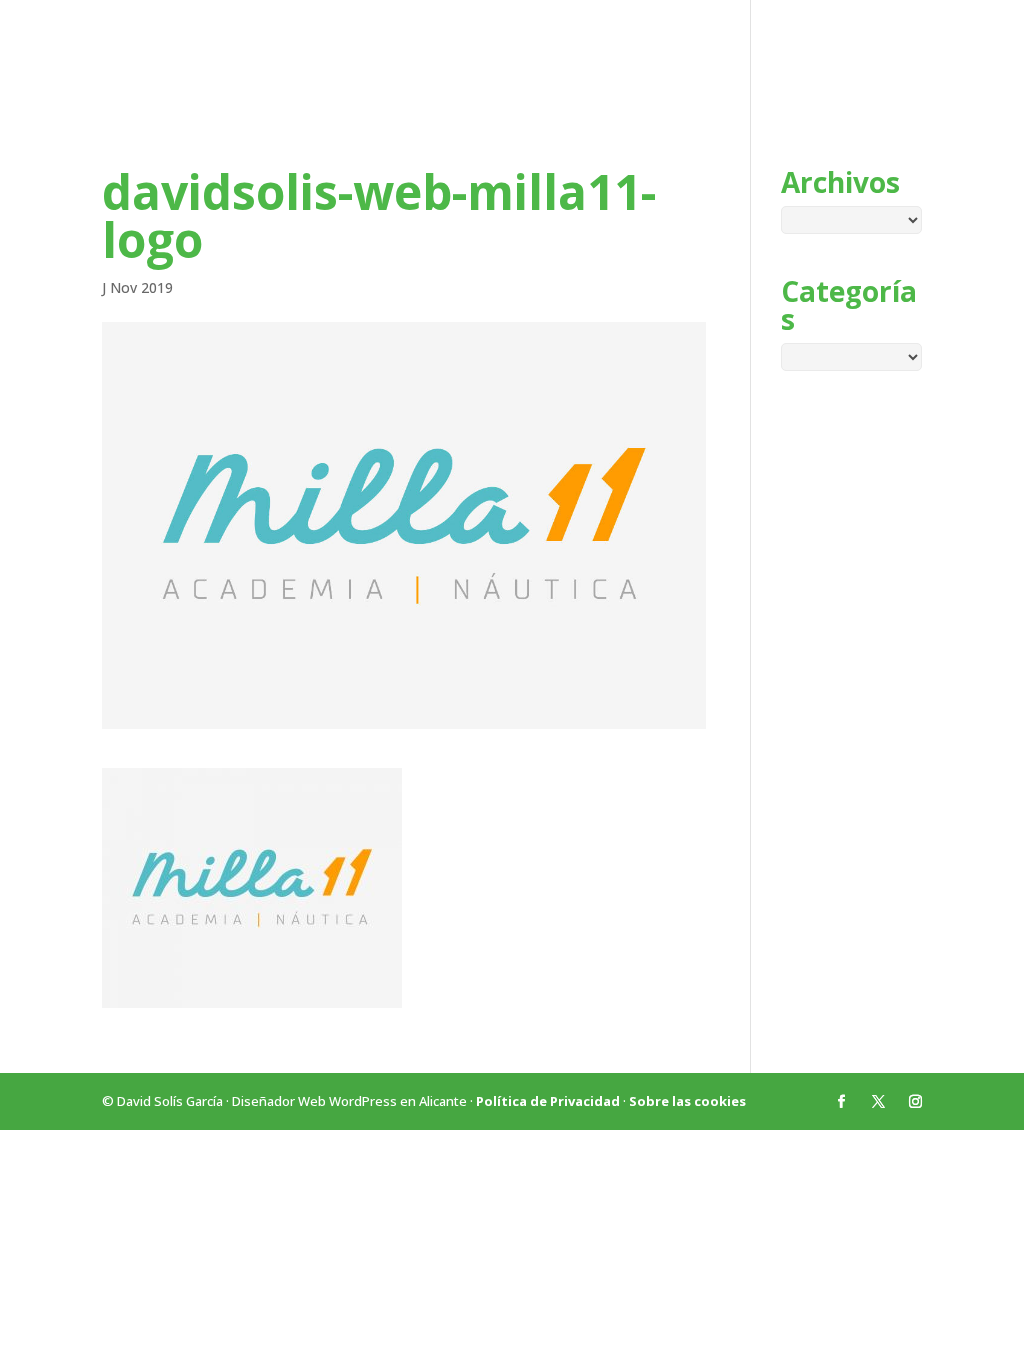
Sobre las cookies (687, 1101)
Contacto (954, 57)
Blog (873, 57)
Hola (810, 57)
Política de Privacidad (548, 1101)
